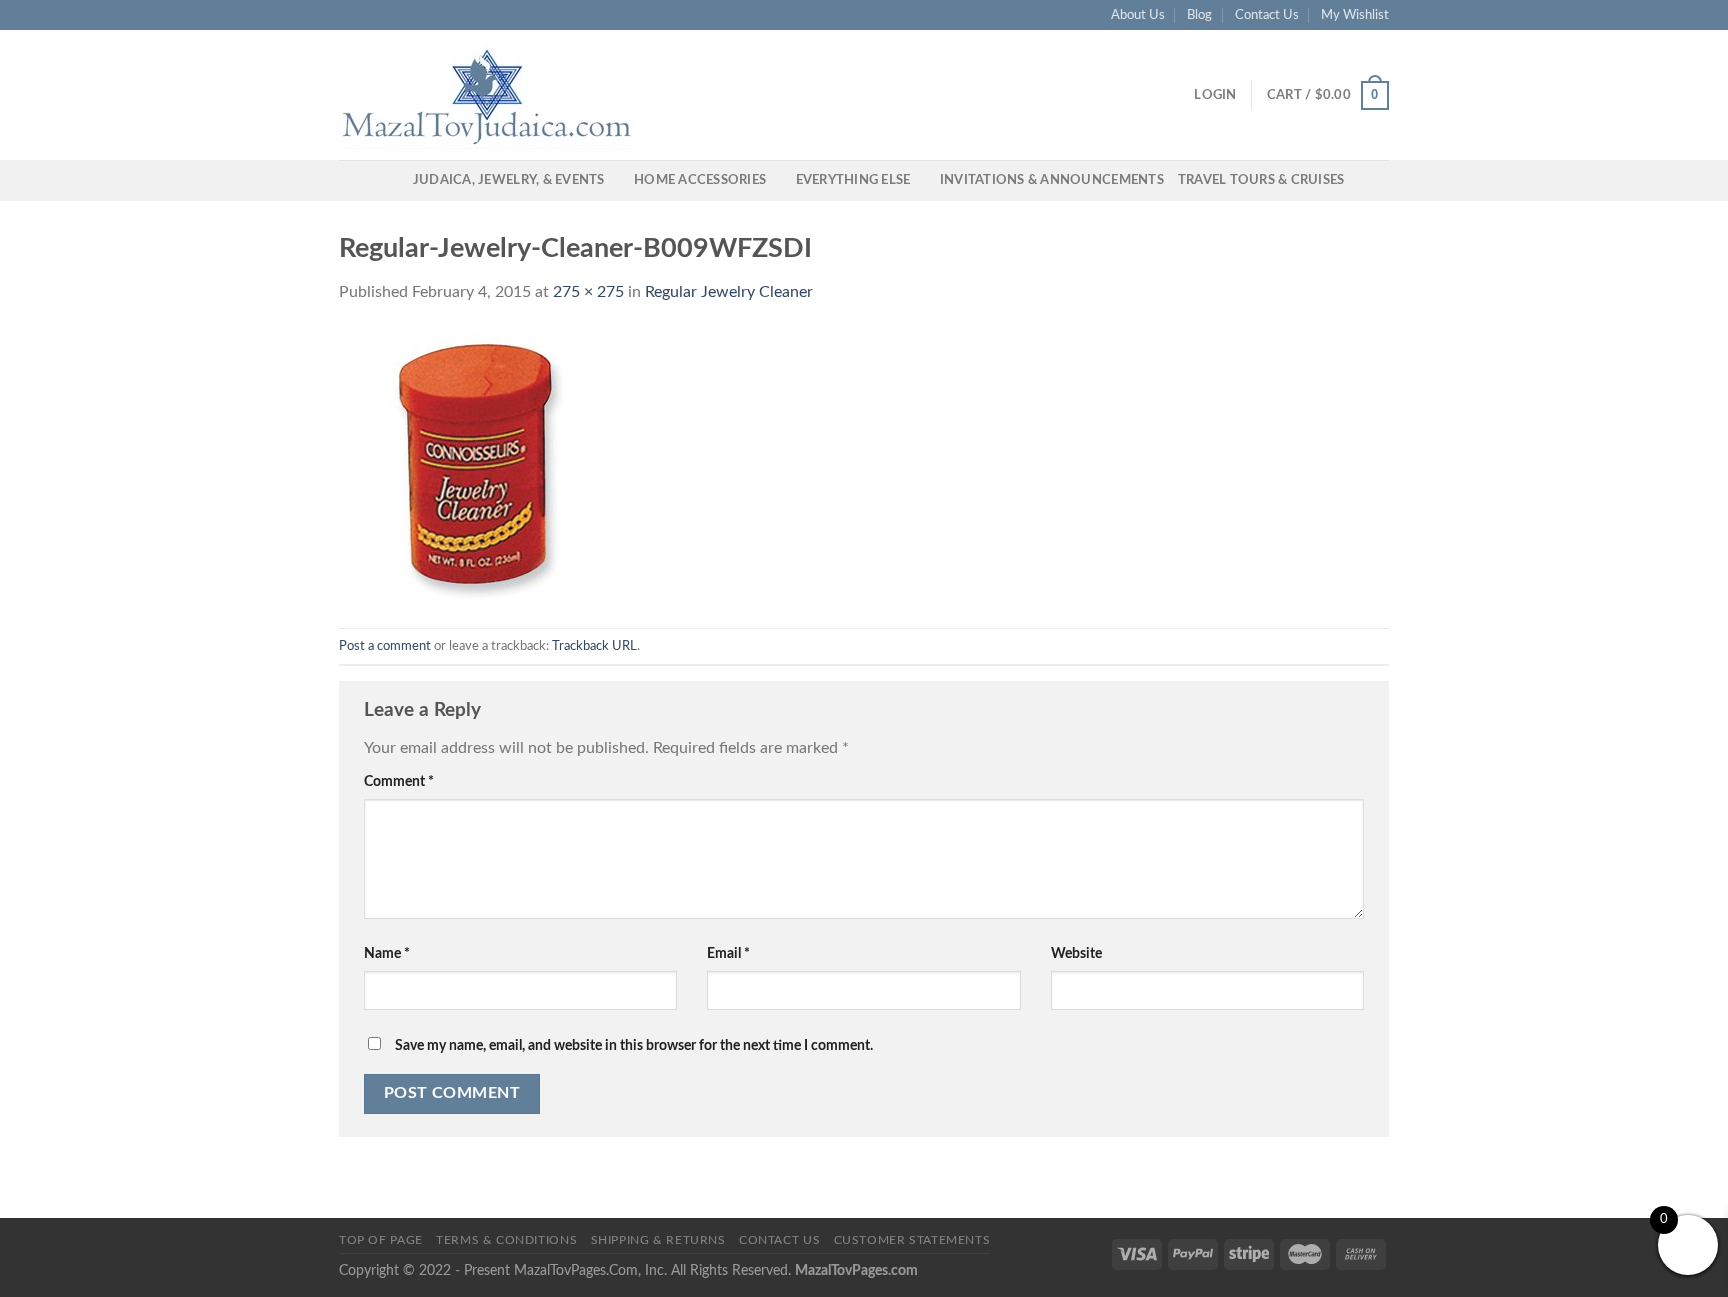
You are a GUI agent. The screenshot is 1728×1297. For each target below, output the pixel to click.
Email (728, 953)
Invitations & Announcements (1052, 180)
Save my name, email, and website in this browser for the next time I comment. (634, 1045)
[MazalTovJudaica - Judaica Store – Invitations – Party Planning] (489, 95)
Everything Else (853, 180)
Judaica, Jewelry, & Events (509, 180)
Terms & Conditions (506, 1240)
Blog (1199, 15)
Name (387, 953)
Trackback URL (594, 646)
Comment (399, 781)
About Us (1138, 15)
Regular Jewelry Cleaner (729, 292)
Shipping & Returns (658, 1240)
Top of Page (381, 1240)
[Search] (391, 180)
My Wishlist (1355, 15)
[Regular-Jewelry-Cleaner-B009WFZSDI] (476, 466)
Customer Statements (912, 1240)
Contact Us (1267, 15)
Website (1076, 953)
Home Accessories (700, 180)
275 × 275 (588, 292)
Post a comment (385, 646)
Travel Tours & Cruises (1261, 180)
